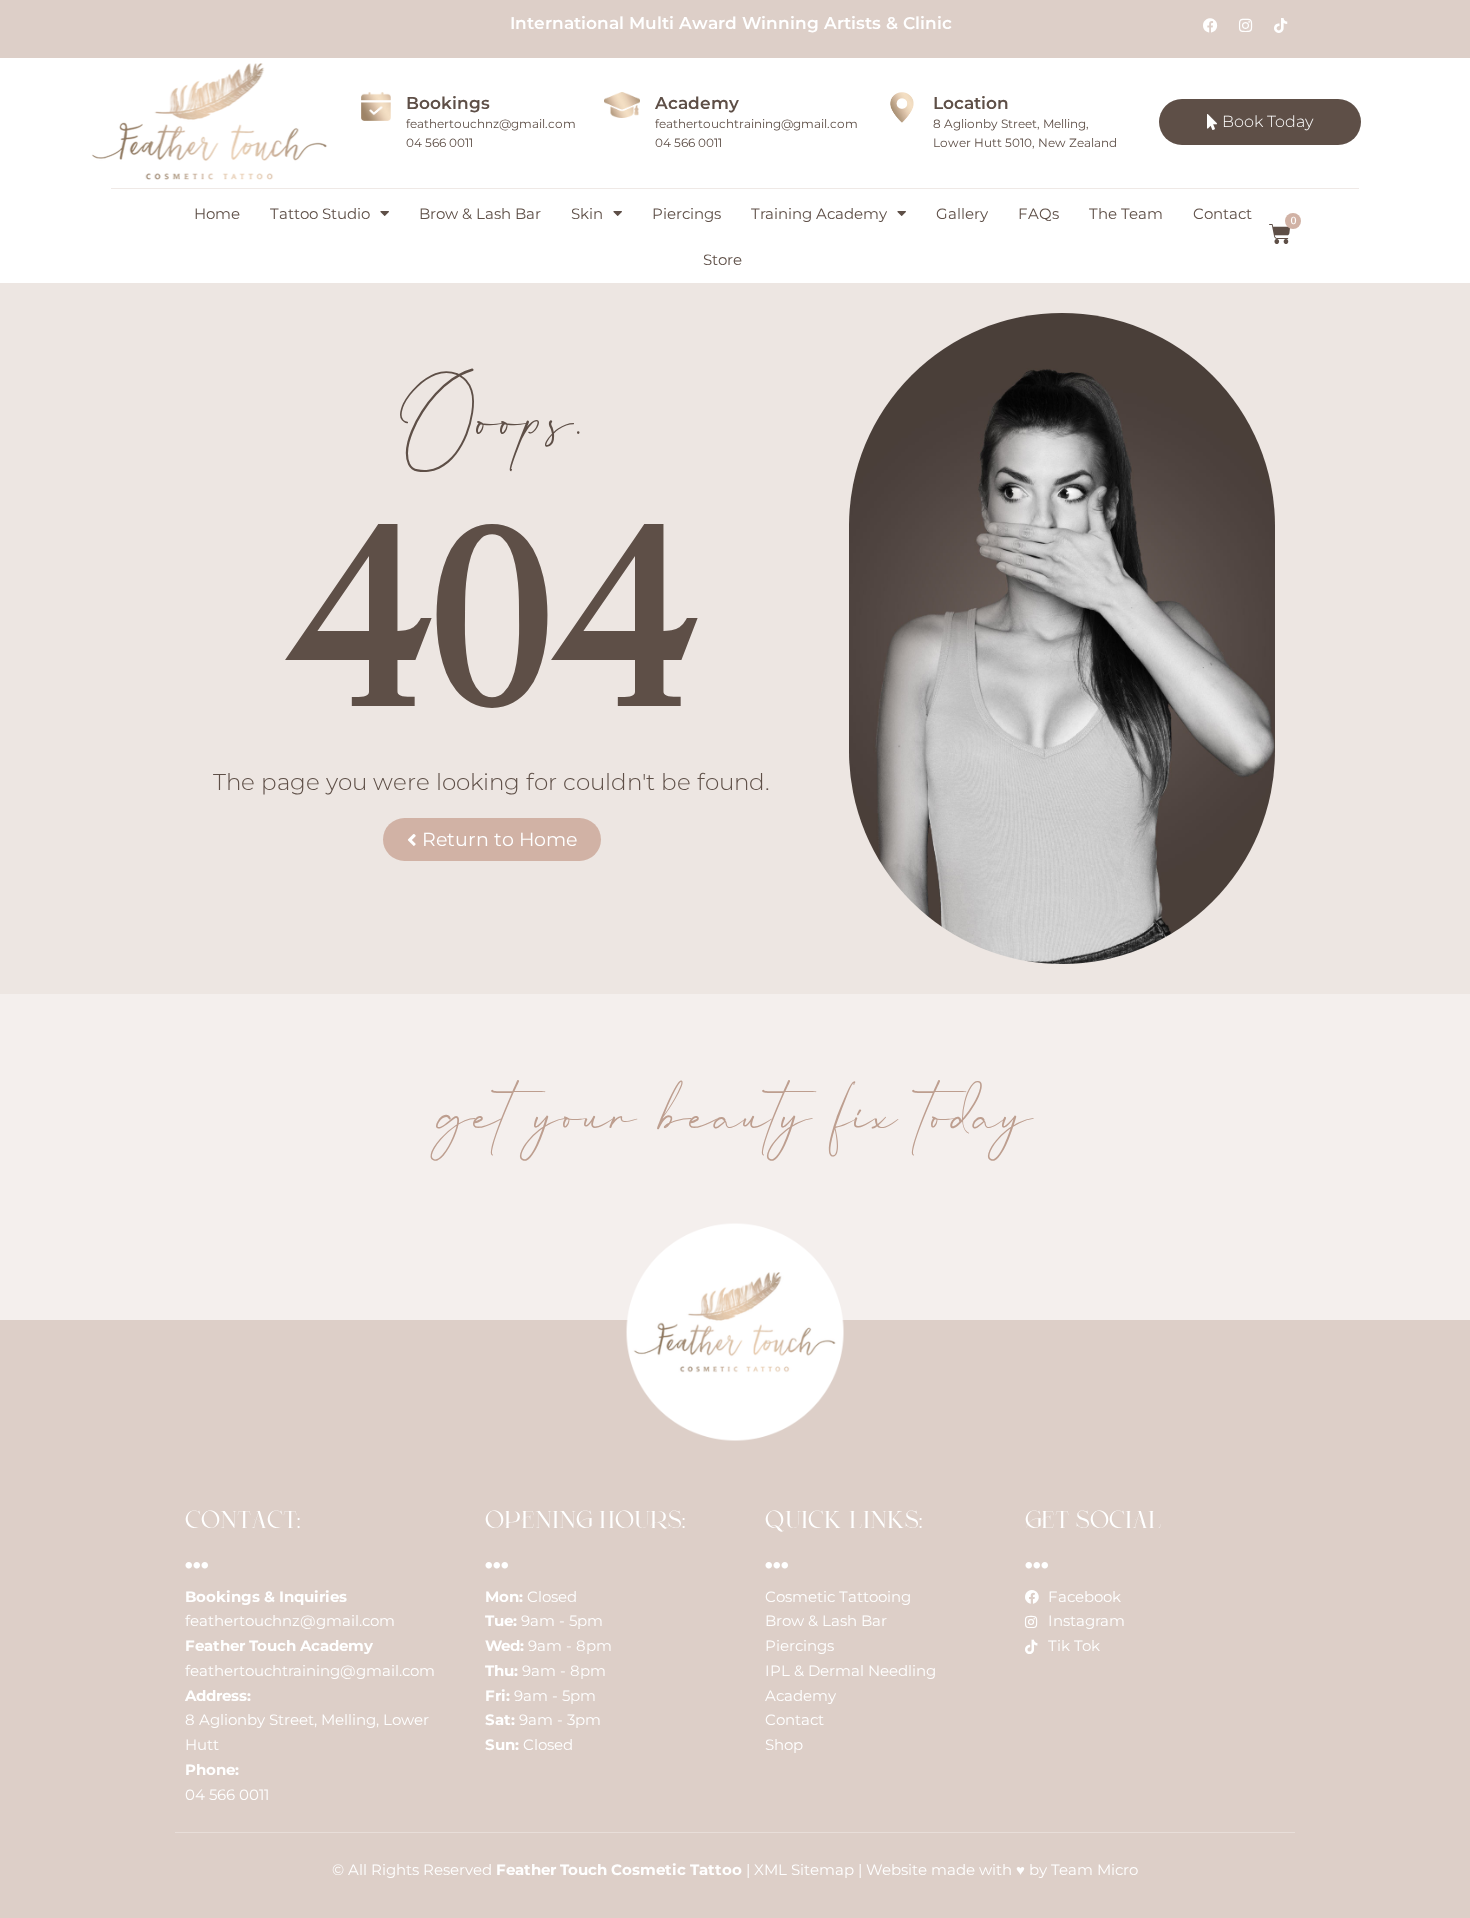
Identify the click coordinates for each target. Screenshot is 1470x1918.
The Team (1126, 213)
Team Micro (1094, 1869)
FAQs (1038, 213)
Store (722, 259)
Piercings (686, 213)
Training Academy (819, 213)
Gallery (962, 213)
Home (217, 213)
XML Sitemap (804, 1869)
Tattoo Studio (320, 213)
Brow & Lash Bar (480, 213)
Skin (587, 213)
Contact (1222, 213)
